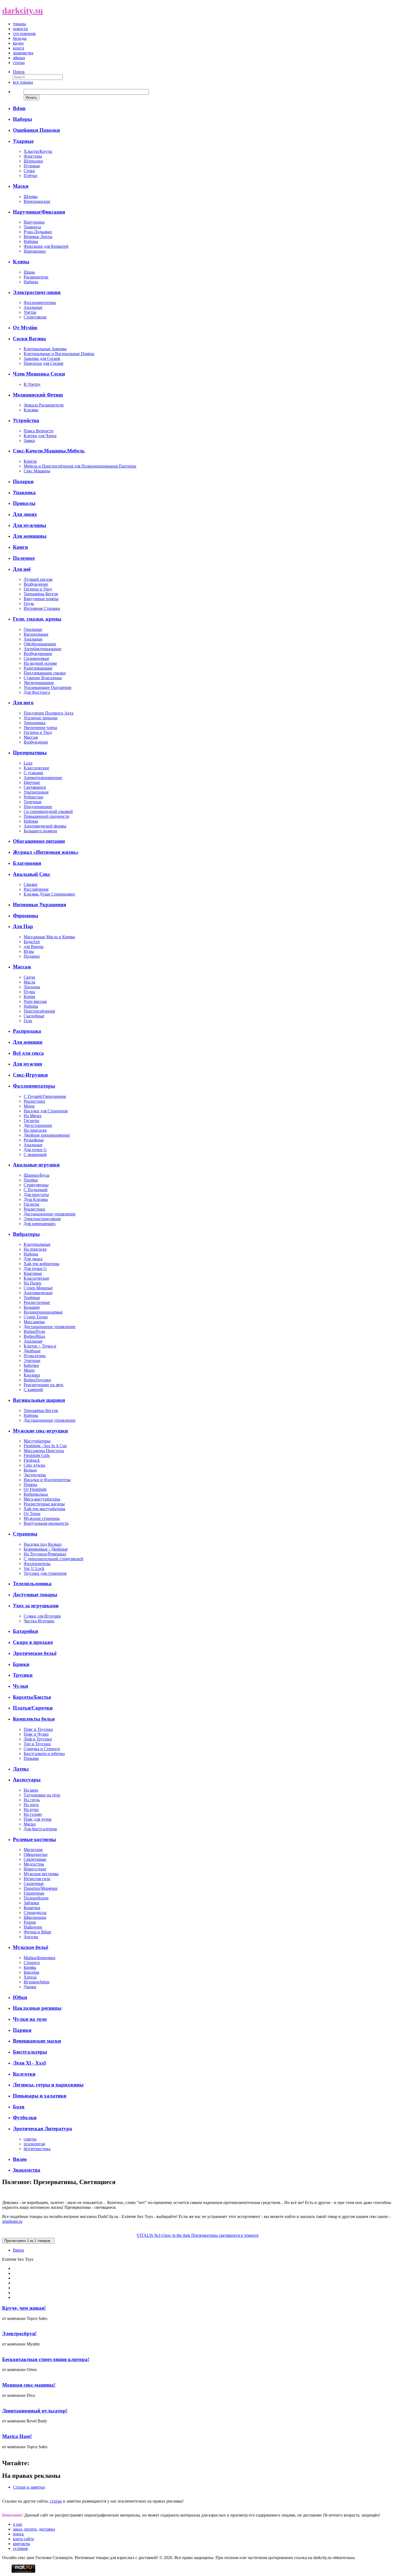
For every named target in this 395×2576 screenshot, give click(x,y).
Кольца (30, 1470)
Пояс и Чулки (36, 1734)
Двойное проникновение (47, 1135)
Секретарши (35, 1859)
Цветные (32, 782)
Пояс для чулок (38, 1819)
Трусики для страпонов (45, 1573)
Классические (36, 768)
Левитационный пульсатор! (35, 2411)
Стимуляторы (36, 1185)
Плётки (30, 176)
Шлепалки (33, 161)
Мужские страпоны (42, 1518)
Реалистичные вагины (44, 1504)
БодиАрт (32, 942)
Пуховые (32, 166)
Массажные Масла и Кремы (49, 937)
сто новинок (24, 33)
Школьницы (35, 1917)
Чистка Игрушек (39, 1621)
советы (30, 2139)
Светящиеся (35, 787)
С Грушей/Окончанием (45, 1096)
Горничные (34, 1893)
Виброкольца (36, 1494)
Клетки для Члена (40, 436)
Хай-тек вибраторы (42, 1264)
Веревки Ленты (38, 237)
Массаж (31, 737)
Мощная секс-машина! (29, 2385)
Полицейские (36, 1898)
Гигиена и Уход (38, 589)
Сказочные (34, 1883)
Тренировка (35, 723)
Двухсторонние (38, 1125)
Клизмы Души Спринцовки (49, 894)
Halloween (33, 1927)
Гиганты (31, 1121)
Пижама (31, 1758)
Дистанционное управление (50, 1214)
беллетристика (37, 2149)
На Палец (33, 1283)
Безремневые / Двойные (46, 1549)
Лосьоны (32, 987)
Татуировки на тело (42, 1795)
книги (19, 48)
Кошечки (32, 1908)
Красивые (33, 1273)
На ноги (31, 1805)
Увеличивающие (39, 683)
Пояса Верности (39, 431)
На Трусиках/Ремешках (45, 1554)
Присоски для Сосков (44, 363)
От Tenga (32, 1514)
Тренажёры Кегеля (41, 594)
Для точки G (35, 1150)
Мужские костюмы (41, 1874)
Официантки (36, 1854)
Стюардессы (35, 1912)
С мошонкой (35, 1154)
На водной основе (40, 663)
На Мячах (33, 1116)
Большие (32, 1307)
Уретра (30, 312)
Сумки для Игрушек (42, 1616)
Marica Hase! (17, 2436)
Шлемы (31, 197)
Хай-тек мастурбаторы (44, 1509)
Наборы (31, 241)
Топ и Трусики (37, 1744)
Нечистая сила (37, 1879)
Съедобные (34, 1016)
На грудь (32, 1800)
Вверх (19, 2250)
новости (20, 29)
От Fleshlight (35, 1489)
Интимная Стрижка (42, 608)
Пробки (31, 1180)
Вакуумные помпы (41, 599)
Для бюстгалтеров (40, 1829)
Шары (29, 272)
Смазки (30, 884)
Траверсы (32, 227)
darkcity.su (23, 10)
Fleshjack (32, 1460)
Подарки (32, 956)
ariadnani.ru (12, 2221)
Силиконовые (36, 658)
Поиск (19, 72)
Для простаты (36, 1195)
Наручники (34, 222)
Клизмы (31, 410)
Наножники (35, 251)
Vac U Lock (34, 1568)
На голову (33, 1814)
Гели (28, 1021)
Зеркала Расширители (44, 405)
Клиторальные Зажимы (45, 349)
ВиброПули (34, 1331)
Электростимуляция (42, 1219)
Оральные (33, 629)
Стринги (32, 1963)
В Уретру (32, 384)
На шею (31, 1790)
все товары (23, 82)
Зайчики (31, 1903)
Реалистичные (37, 1302)
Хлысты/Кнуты (38, 151)
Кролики (32, 1375)
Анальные (33, 307)
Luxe (28, 763)
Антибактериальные (42, 649)
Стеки (29, 171)
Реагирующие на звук (44, 1385)
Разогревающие (38, 668)
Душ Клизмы (36, 1199)
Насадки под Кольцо (43, 1544)
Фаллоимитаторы (40, 302)
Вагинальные (36, 634)
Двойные (32, 1351)
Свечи (29, 977)
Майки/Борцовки (39, 1958)
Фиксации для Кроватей (46, 246)
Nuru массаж (35, 1001)
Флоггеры (33, 156)
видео (18, 43)
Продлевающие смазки (45, 673)
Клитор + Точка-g (40, 1346)
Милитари (33, 1850)
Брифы (30, 1967)
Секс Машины (37, 471)
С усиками (33, 773)
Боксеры (31, 1972)
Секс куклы (34, 1465)
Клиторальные (37, 1244)
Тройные (32, 1298)
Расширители (36, 277)
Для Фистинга (37, 692)
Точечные (33, 802)
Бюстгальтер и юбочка (44, 1754)
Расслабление (36, 889)
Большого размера (40, 831)
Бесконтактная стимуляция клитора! (46, 2359)
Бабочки (31, 1365)
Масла (29, 982)
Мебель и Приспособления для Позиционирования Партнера (80, 466)
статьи (19, 63)
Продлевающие (38, 807)
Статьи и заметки (29, 2487)
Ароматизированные (43, 778)
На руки (31, 1809)
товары (19, 24)
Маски (30, 1824)
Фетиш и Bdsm (37, 1932)
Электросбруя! (19, 2333)
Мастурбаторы (37, 1441)
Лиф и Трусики (38, 1739)
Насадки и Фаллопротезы (47, 1480)
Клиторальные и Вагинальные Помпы (59, 354)
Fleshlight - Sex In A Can (45, 1446)
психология (34, 2144)
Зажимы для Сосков (42, 358)
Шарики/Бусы (37, 1175)
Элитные (32, 1360)
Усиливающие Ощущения (47, 687)
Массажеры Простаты (44, 1451)
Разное (30, 1922)
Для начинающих (40, 1224)
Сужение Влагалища (43, 678)
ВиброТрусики (37, 1380)
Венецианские (37, 201)
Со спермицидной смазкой (48, 811)
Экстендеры (35, 1475)
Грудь (29, 604)
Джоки (30, 1987)
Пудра (29, 992)
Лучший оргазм (38, 579)
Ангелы (31, 1937)
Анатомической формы (45, 826)
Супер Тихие (36, 1317)
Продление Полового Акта (49, 713)
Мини (29, 1106)
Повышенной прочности (46, 816)
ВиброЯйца (34, 1336)
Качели (30, 461)
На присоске (35, 1130)
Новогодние (35, 1869)
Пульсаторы (35, 1356)
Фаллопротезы (37, 1564)
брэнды (20, 38)
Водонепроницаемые (43, 1312)
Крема (29, 997)
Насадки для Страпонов (46, 1111)
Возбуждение (36, 584)
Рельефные (34, 1140)
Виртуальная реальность (46, 1523)
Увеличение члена (40, 728)
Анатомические (38, 1293)
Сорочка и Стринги (42, 1749)
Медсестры (34, 1864)
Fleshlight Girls (37, 1455)
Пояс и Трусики (38, 1729)
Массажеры (34, 1322)
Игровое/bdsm (37, 1982)
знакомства (23, 53)
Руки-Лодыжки (38, 232)
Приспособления (39, 1011)
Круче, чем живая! (24, 2308)
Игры (29, 951)
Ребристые (33, 797)
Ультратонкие (36, 792)
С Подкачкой (36, 1190)
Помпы (30, 1485)
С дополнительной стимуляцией (53, 1559)
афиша (19, 58)
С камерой (33, 1390)
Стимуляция (35, 317)
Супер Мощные (38, 1288)
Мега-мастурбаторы (42, 1499)
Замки (29, 440)
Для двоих (33, 1259)
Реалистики (34, 1101)
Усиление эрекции (41, 718)
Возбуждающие (38, 654)
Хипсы (30, 1977)
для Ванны (34, 946)
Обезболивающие (40, 644)
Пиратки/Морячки (41, 1888)
